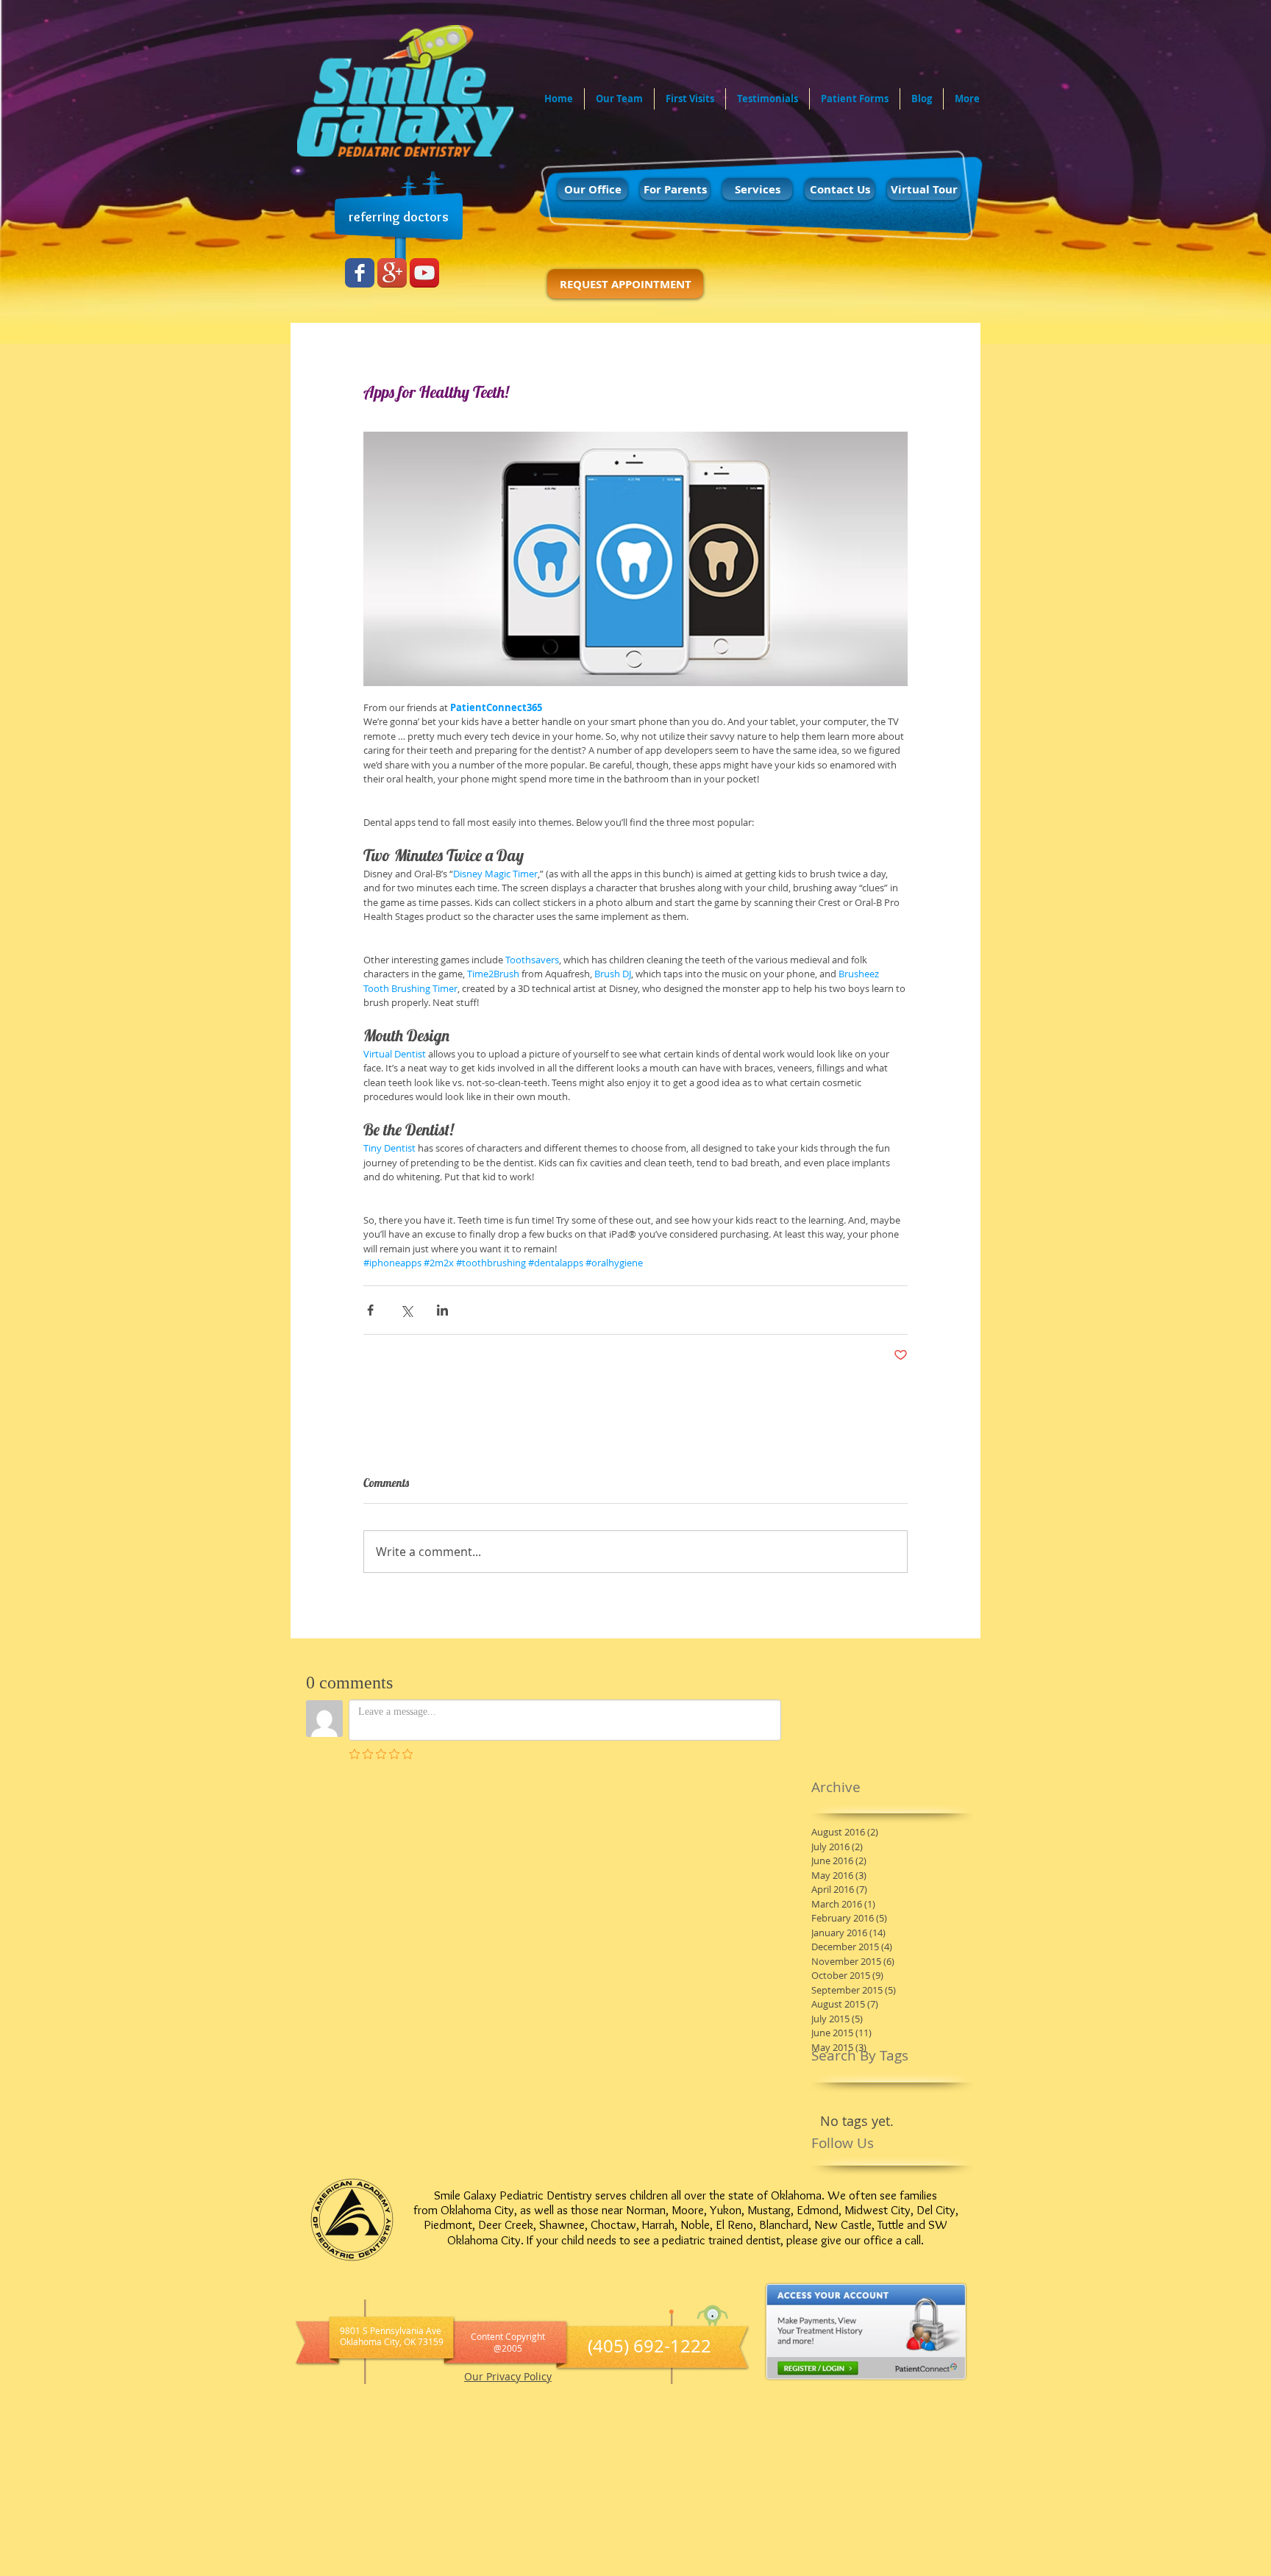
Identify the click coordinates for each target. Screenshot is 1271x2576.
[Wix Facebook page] (360, 273)
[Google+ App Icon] (392, 273)
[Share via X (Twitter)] (406, 1310)
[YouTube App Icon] (424, 273)
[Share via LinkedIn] (442, 1310)
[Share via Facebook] (370, 1310)
